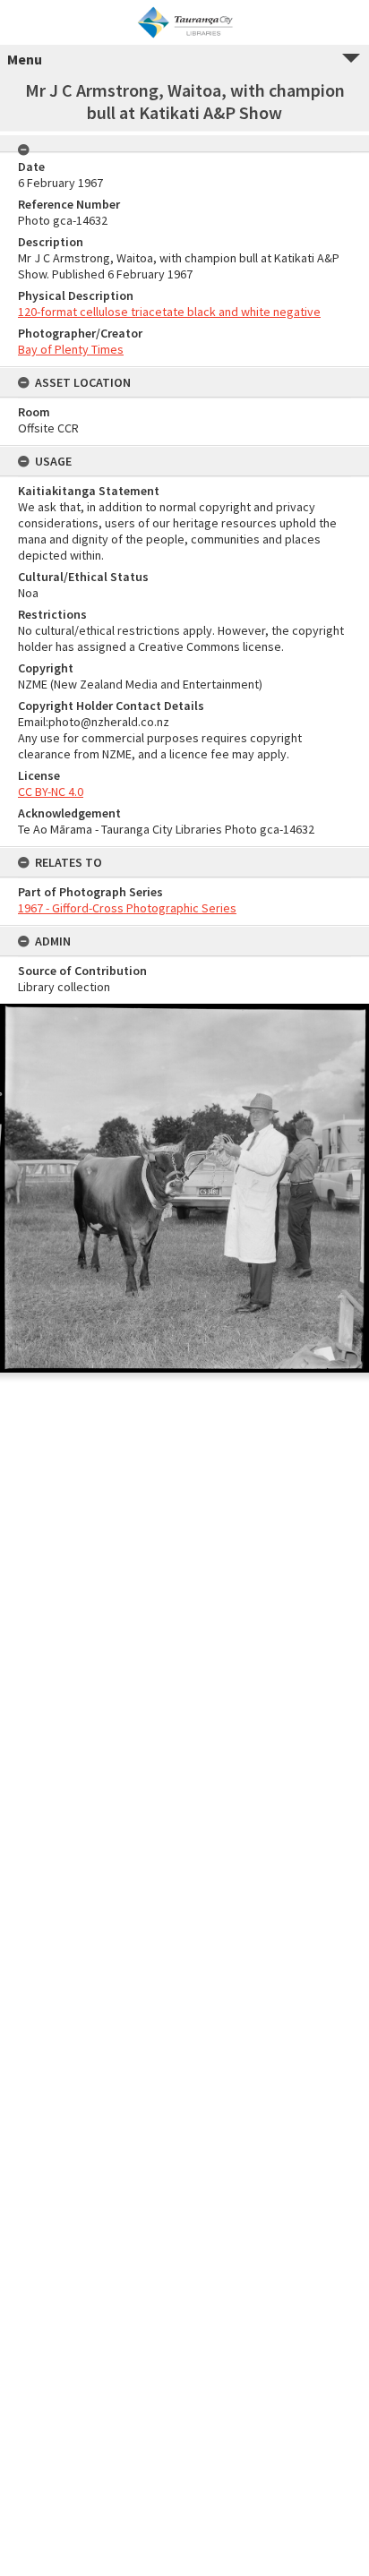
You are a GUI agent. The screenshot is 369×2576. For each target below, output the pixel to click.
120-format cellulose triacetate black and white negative (169, 312)
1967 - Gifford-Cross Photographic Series (127, 908)
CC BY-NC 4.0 (51, 792)
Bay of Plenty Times (71, 349)
